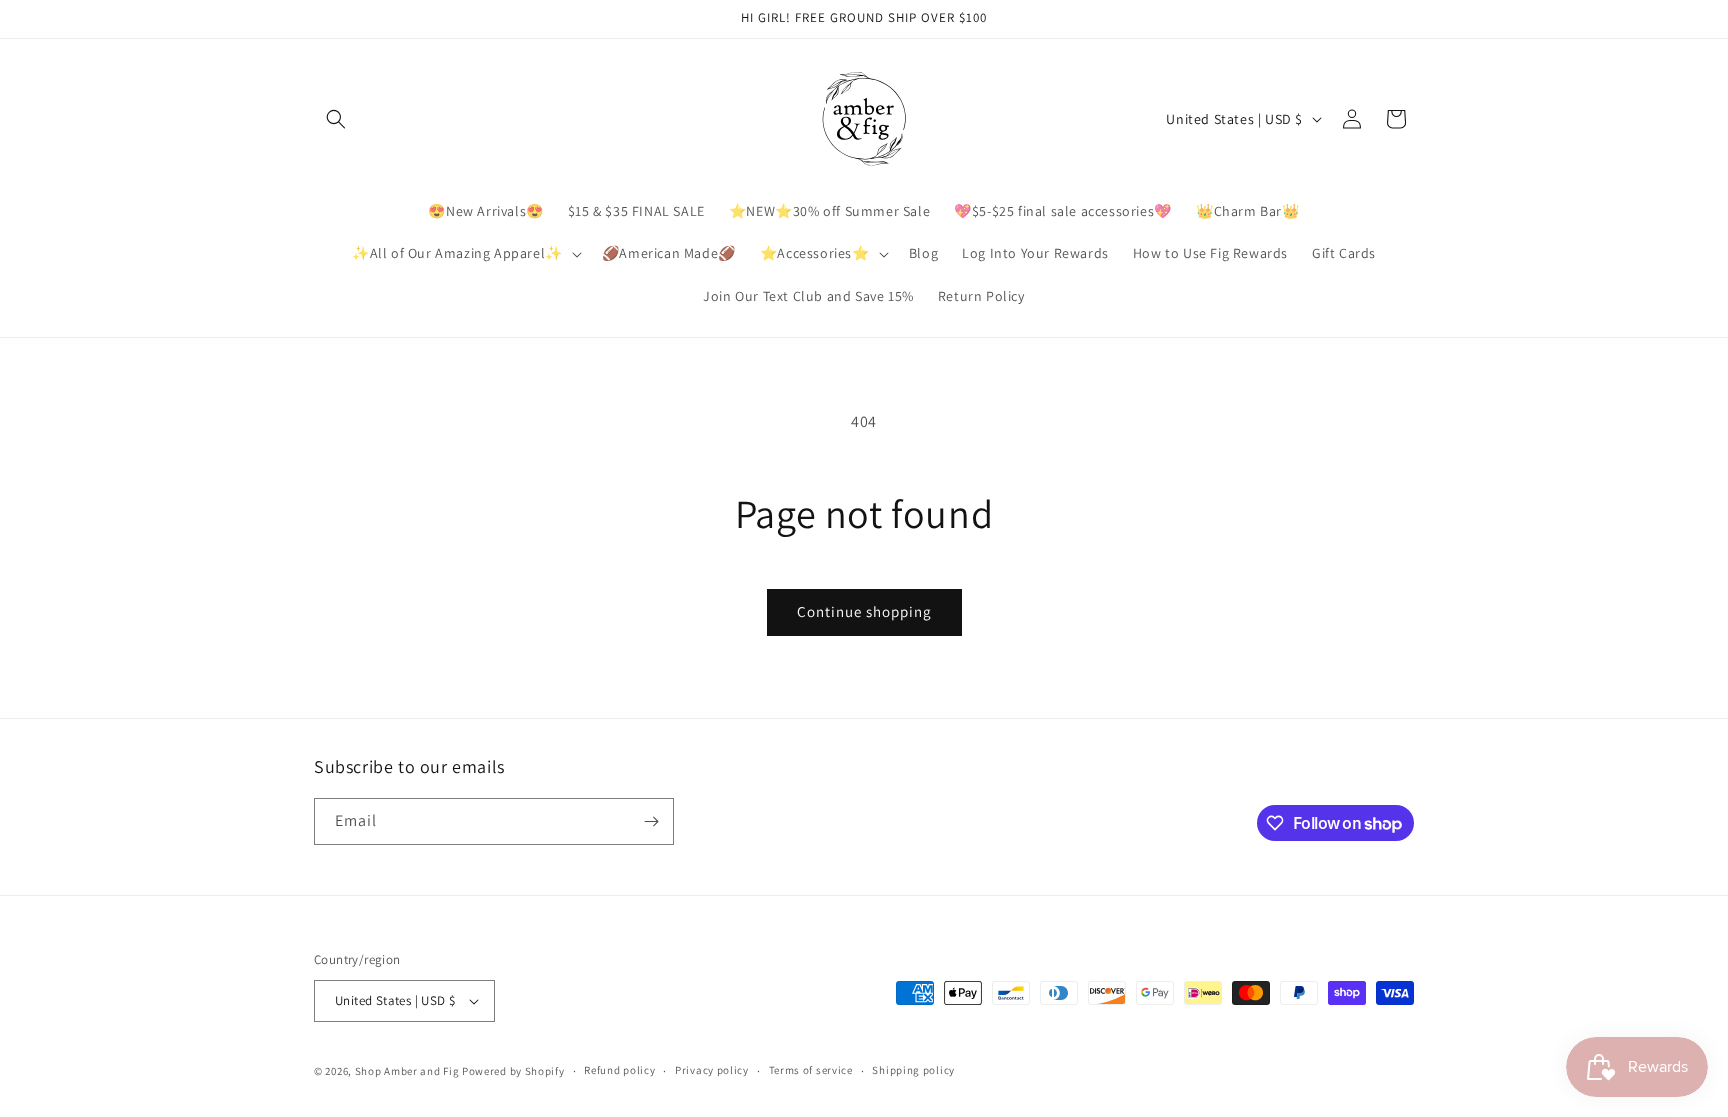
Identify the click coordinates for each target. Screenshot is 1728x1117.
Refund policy (619, 1070)
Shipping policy (913, 1070)
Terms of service (811, 1070)
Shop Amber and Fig (407, 1071)
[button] (336, 119)
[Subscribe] (651, 821)
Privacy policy (712, 1070)
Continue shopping (864, 611)
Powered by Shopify (513, 1071)
